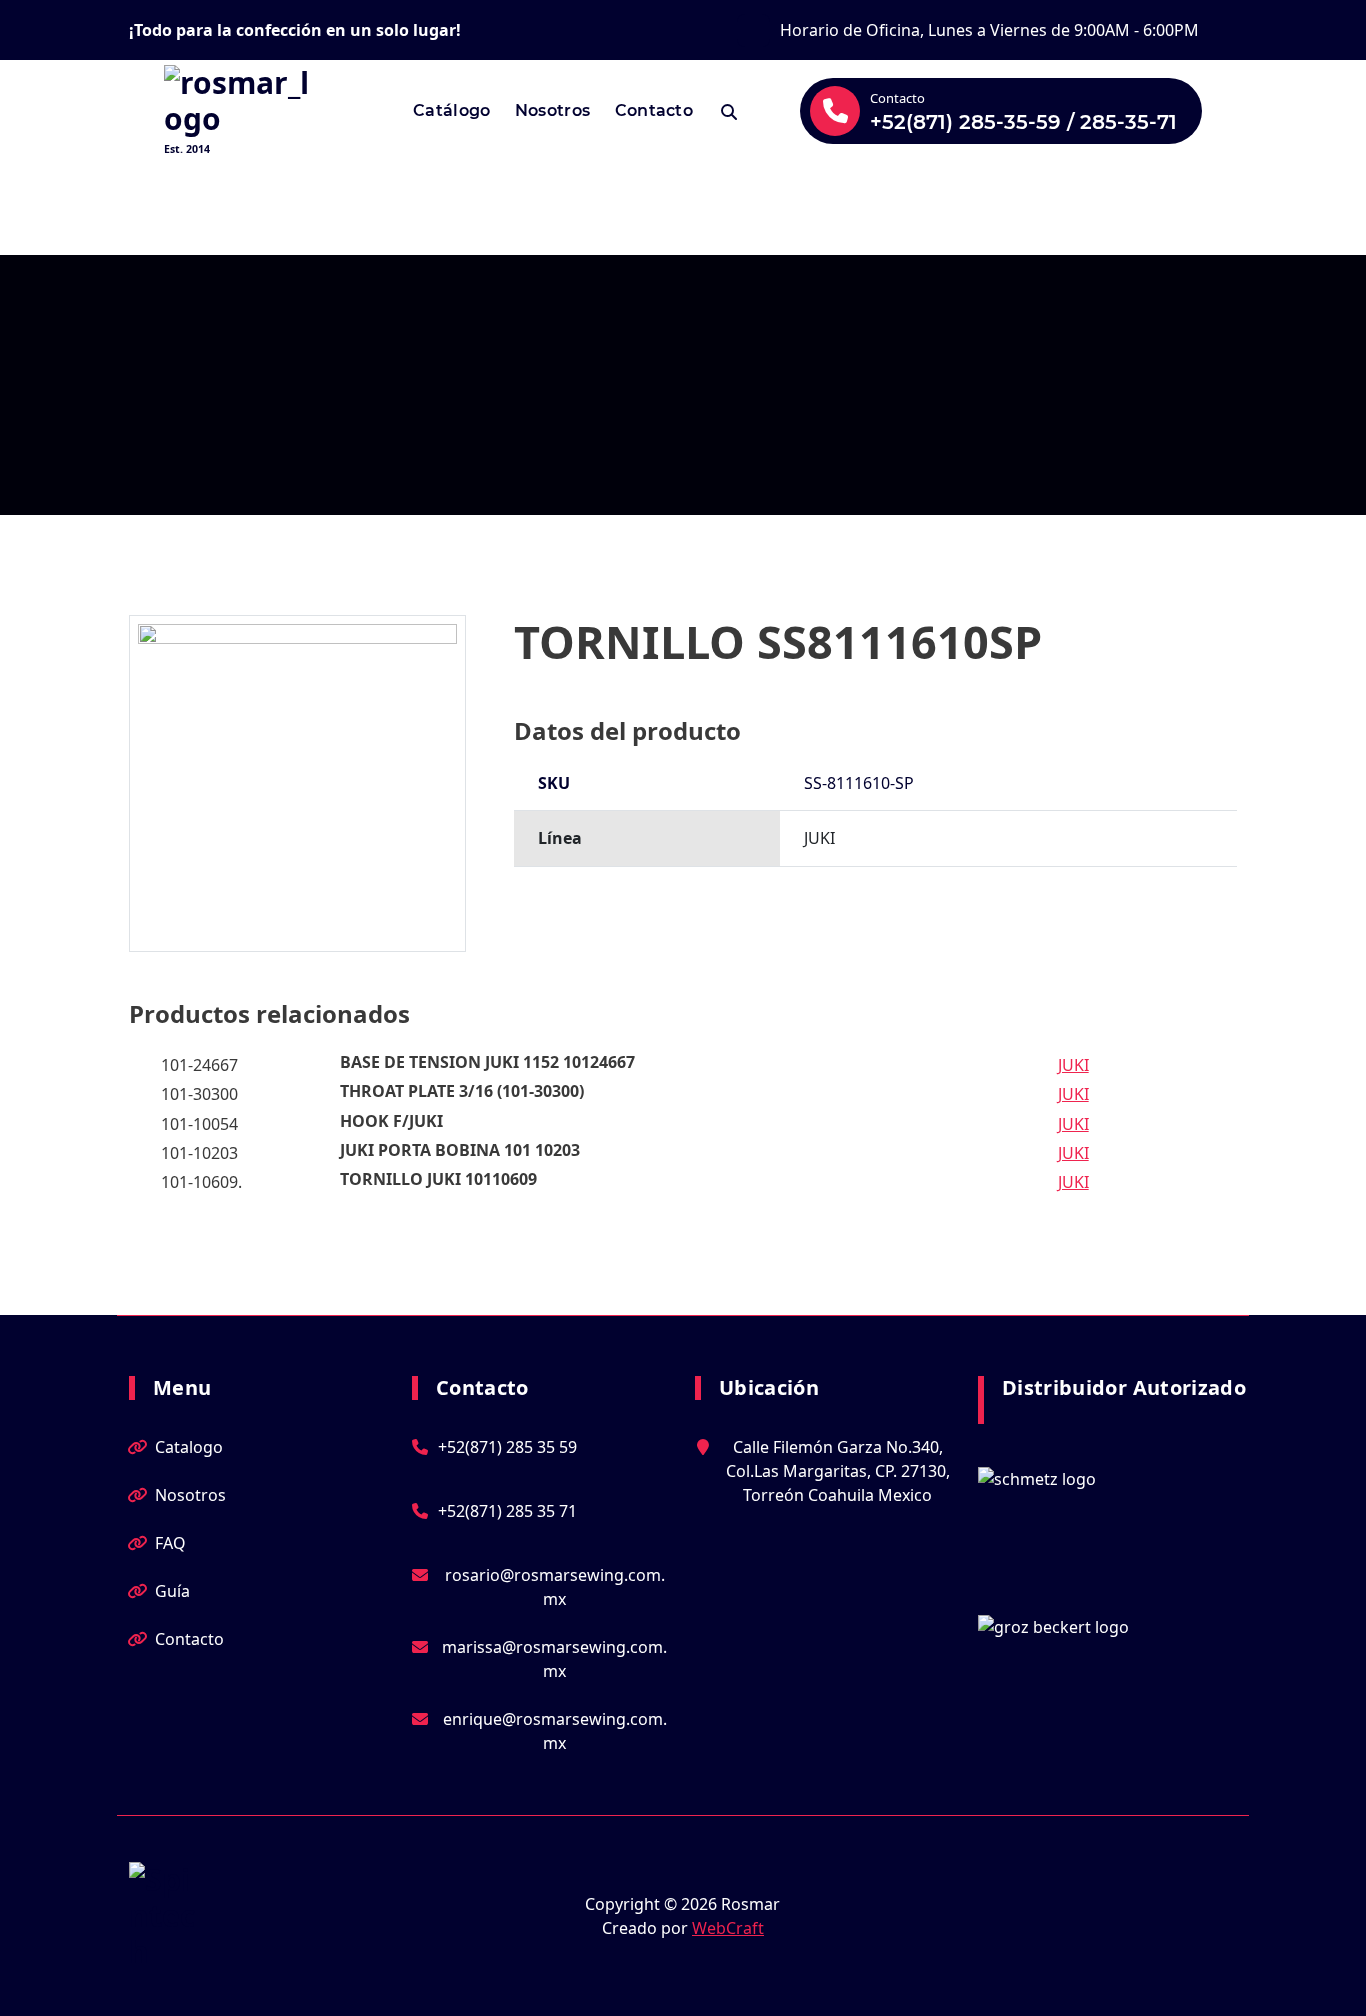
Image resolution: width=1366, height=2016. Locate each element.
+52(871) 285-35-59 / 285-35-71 (1023, 122)
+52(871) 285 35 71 (507, 1511)
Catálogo (451, 110)
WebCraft (728, 1928)
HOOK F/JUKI (391, 1121)
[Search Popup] (729, 111)
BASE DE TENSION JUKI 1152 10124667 (487, 1062)
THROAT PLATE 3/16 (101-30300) (462, 1091)
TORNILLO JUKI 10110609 (438, 1179)
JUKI (1073, 1065)
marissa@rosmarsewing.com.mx (554, 1659)
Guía (172, 1591)
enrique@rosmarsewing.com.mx (555, 1731)
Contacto (654, 110)
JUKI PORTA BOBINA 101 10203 (460, 1150)
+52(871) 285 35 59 (507, 1447)
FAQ (170, 1543)
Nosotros (552, 110)
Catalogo (189, 1447)
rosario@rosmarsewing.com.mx (555, 1587)
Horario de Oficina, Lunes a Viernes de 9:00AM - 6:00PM (989, 30)
